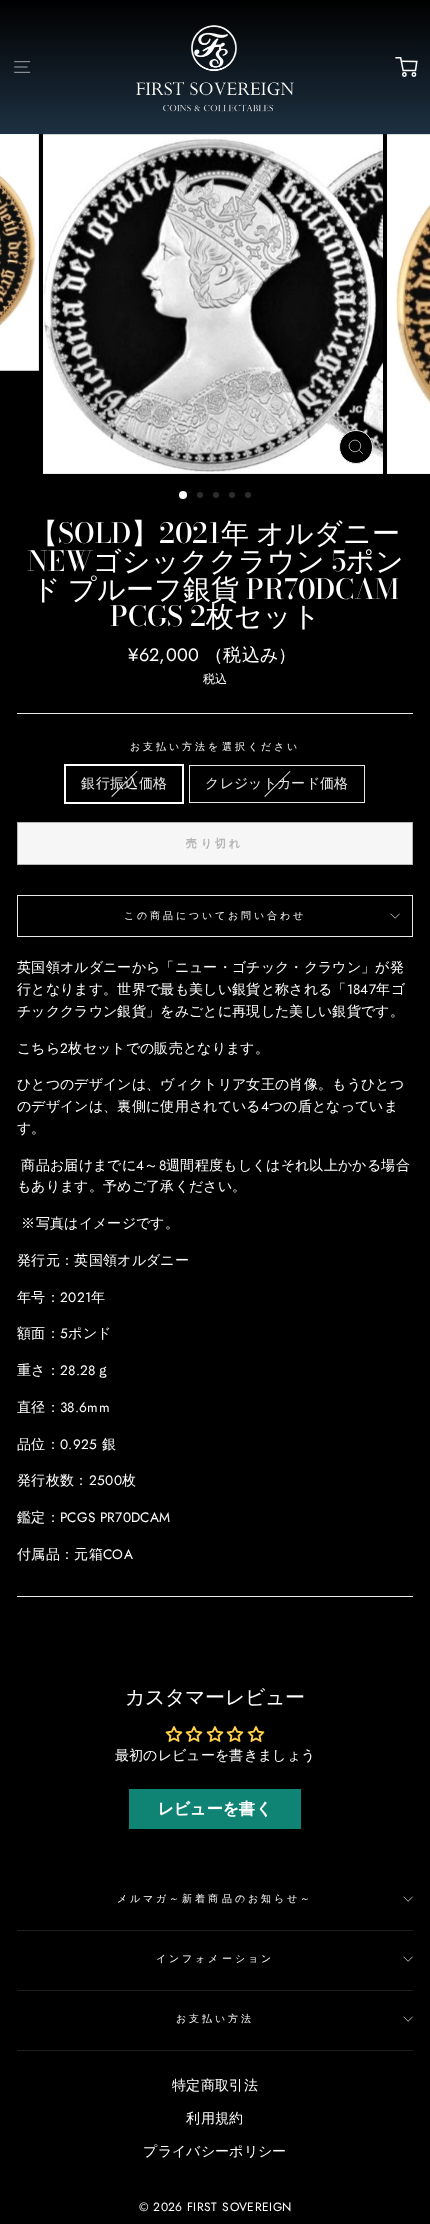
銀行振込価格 (124, 783)
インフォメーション (215, 1958)
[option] (215, 304)
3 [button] (218, 497)
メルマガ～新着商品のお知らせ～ (215, 1898)
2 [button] (202, 497)
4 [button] (234, 497)
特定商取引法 (215, 2085)
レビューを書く (215, 1808)
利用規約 (214, 2118)
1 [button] (184, 496)
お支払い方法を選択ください (215, 746)
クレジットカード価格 (276, 783)
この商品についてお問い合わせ (215, 915)
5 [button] (250, 497)
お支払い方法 (215, 2018)
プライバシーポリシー (214, 2151)
